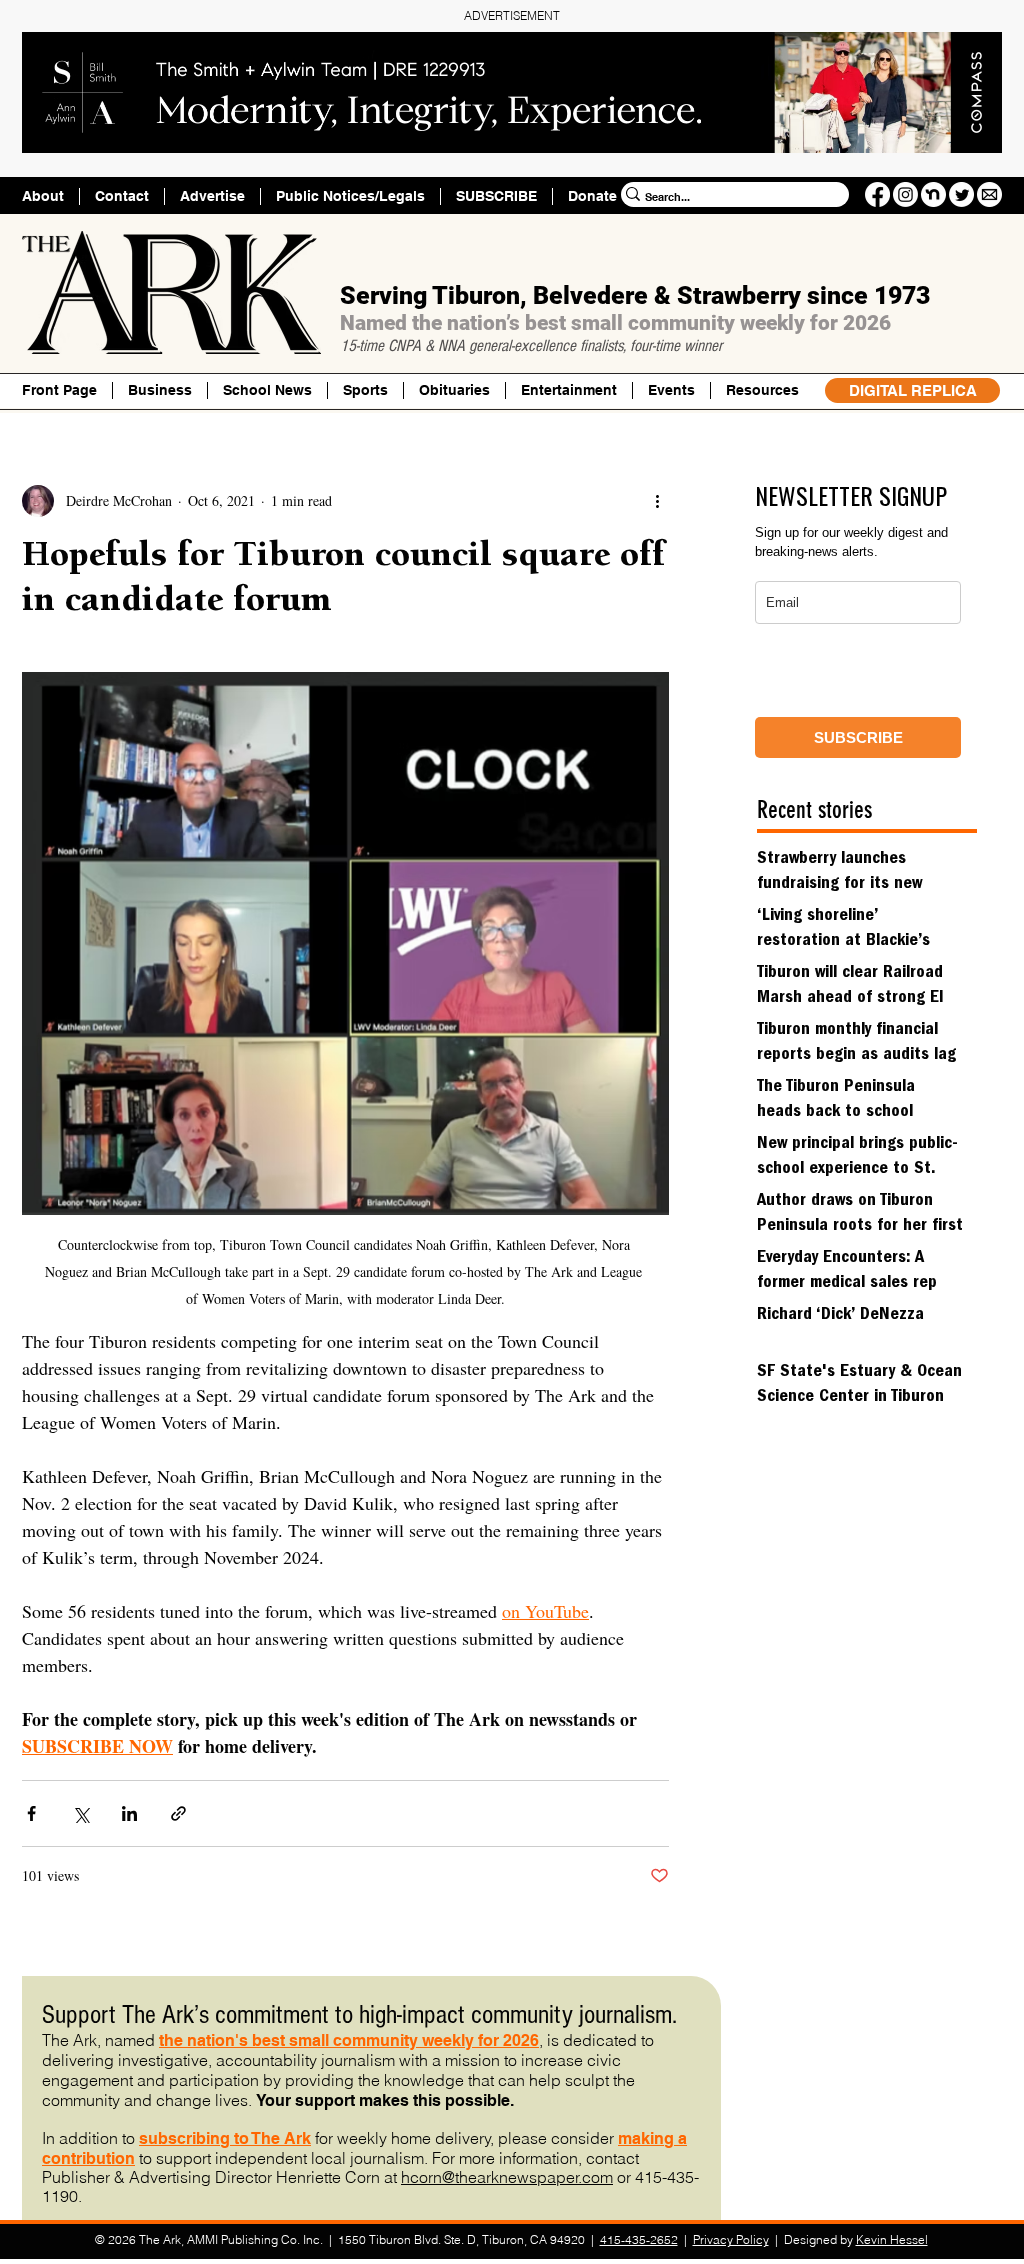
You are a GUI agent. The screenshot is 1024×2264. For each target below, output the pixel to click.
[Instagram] (905, 194)
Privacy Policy (731, 2239)
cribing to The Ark (244, 2138)
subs (158, 2138)
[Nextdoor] (933, 194)
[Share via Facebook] (31, 1813)
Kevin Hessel (892, 2239)
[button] (762, 390)
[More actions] (657, 501)
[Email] (989, 194)
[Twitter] (961, 194)
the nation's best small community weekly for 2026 (349, 2040)
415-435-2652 (639, 2239)
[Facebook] (877, 194)
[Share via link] (178, 1813)
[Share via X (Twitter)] (80, 1813)
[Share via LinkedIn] (129, 1813)
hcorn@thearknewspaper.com (507, 2177)
